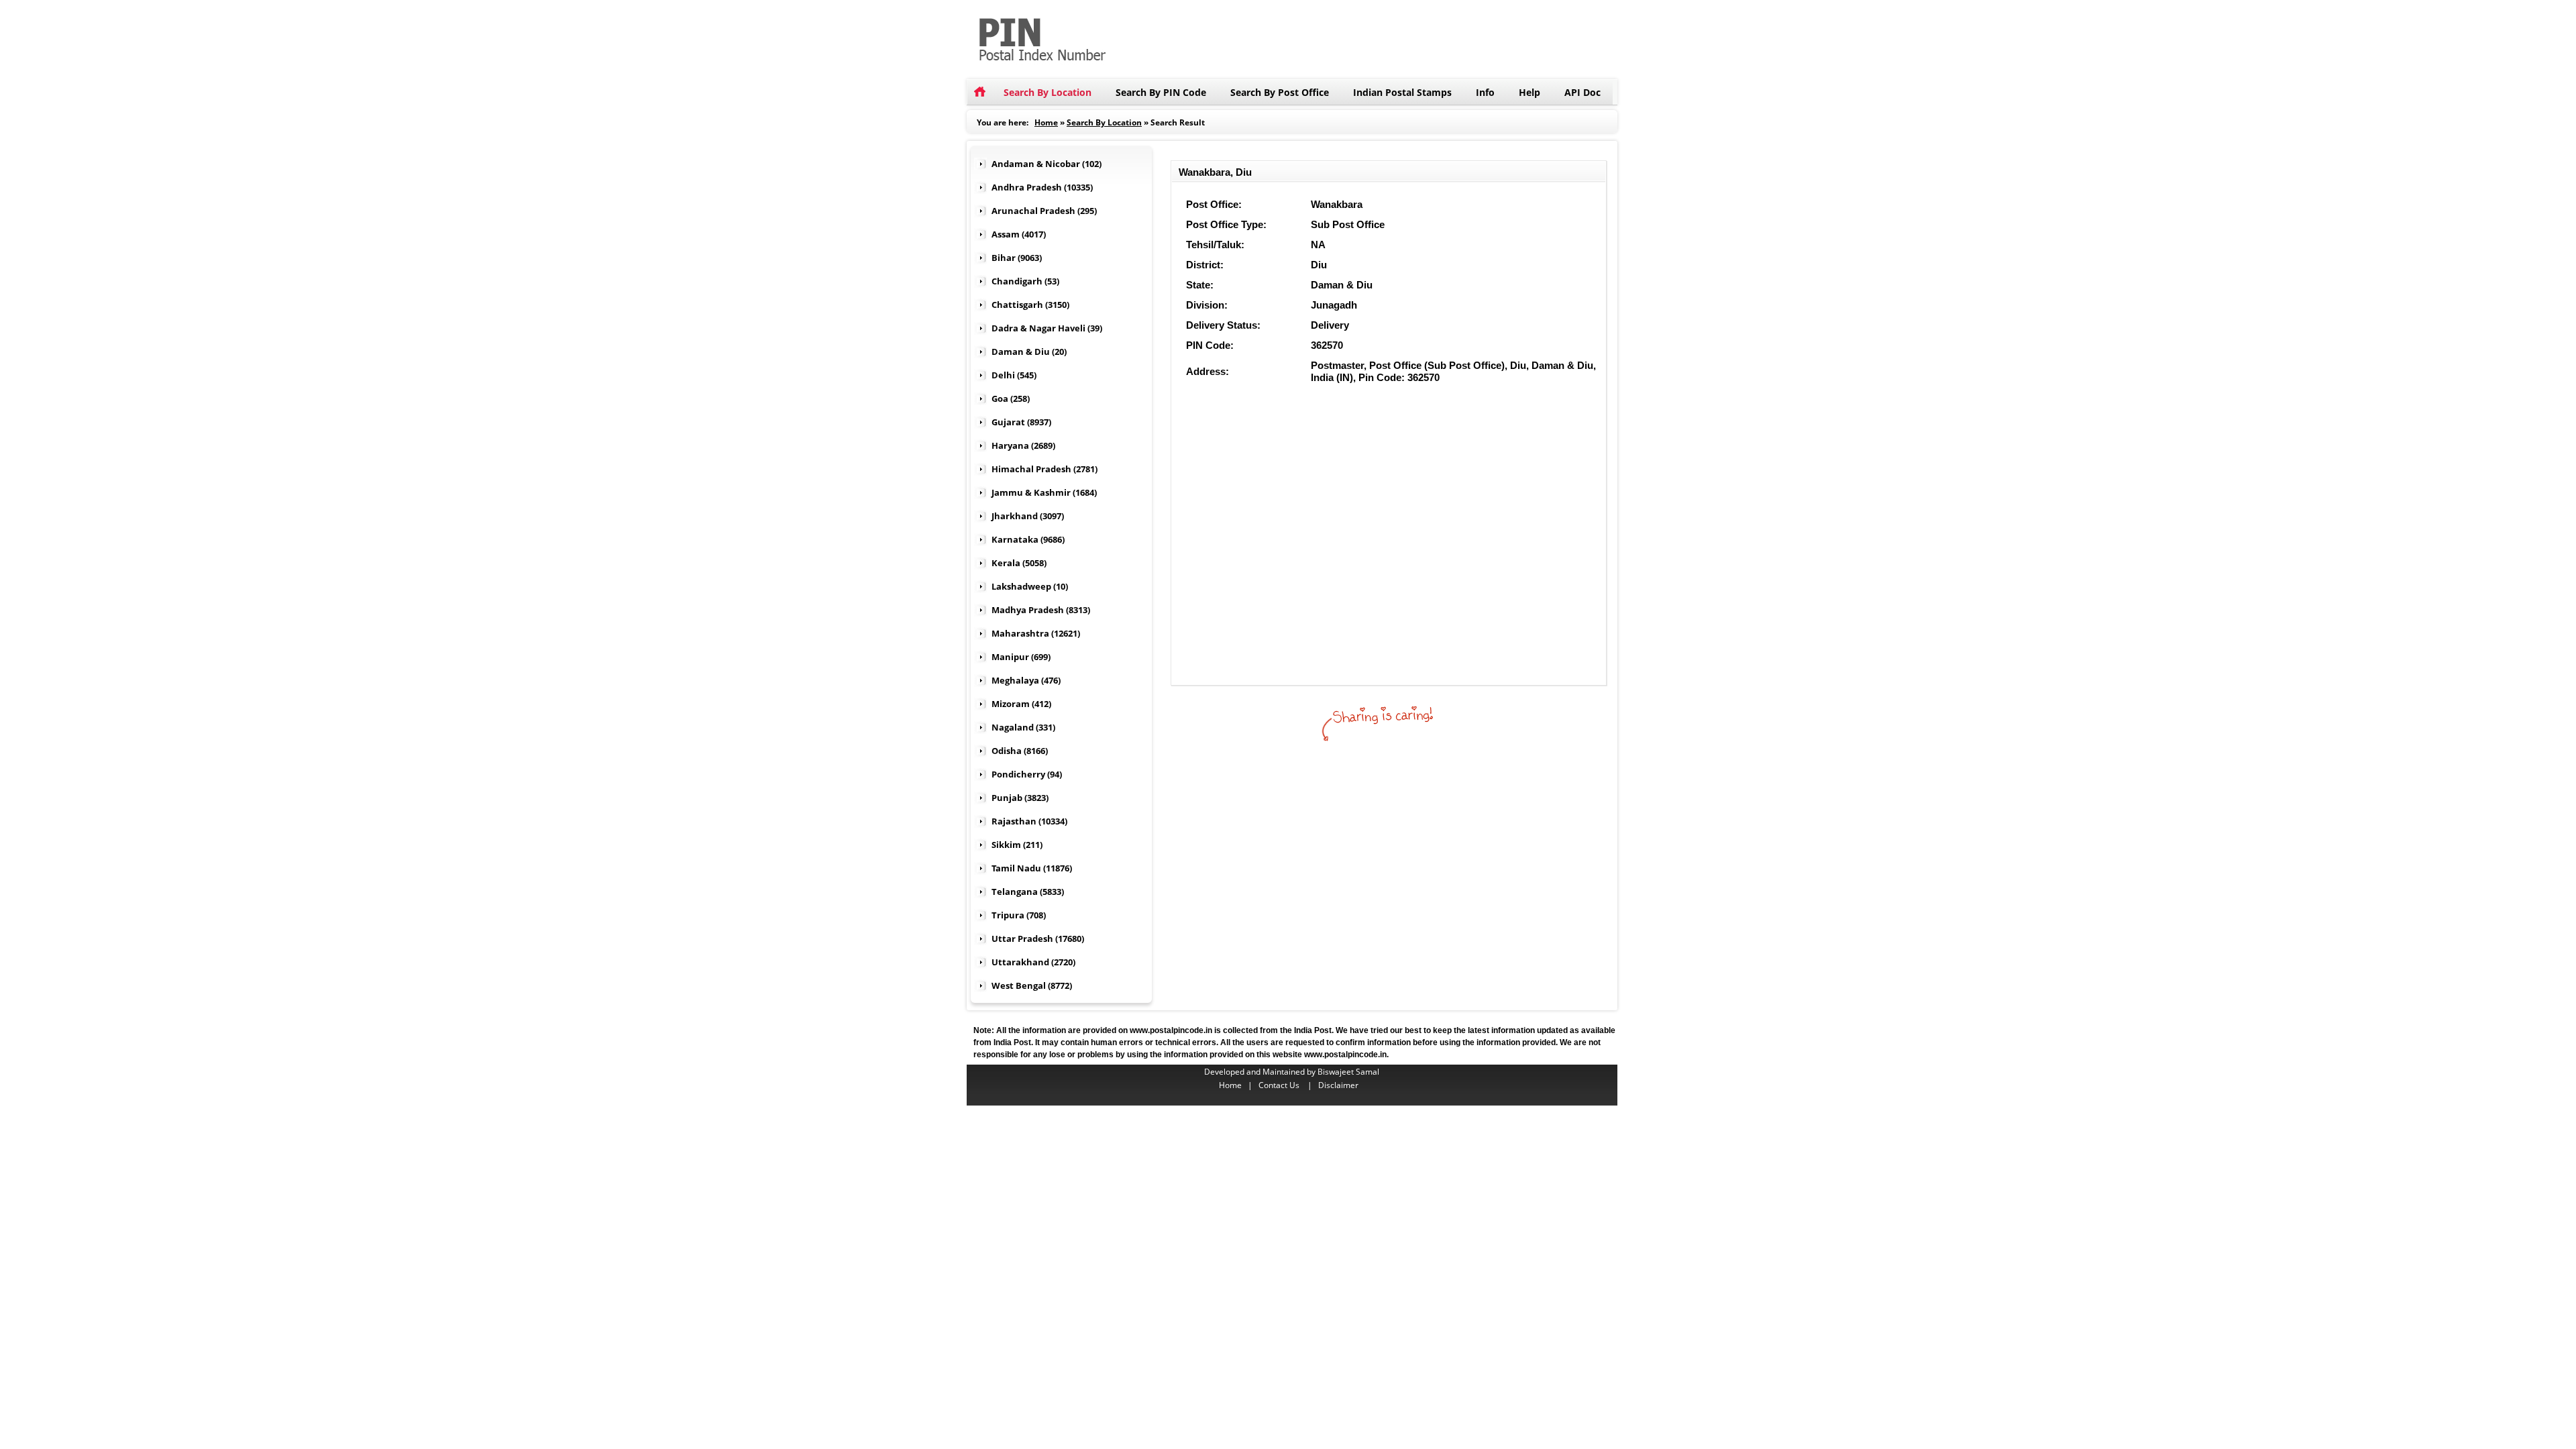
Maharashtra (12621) (1036, 633)
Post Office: (1214, 204)
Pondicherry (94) (1027, 774)
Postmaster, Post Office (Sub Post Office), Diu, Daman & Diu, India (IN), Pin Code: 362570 (1453, 371)
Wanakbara (1337, 204)
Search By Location (1048, 92)
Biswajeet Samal (1348, 1072)
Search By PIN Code (1161, 92)
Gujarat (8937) (1021, 422)
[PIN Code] (1134, 6)
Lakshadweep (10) (1030, 586)
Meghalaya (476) (1026, 680)
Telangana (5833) (1028, 892)
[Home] (979, 92)
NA (1318, 245)
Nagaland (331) (1023, 727)
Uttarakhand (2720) (1033, 962)
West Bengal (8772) (1032, 985)
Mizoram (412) (1021, 704)
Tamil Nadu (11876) (1032, 868)
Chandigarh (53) (1025, 281)
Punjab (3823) (1020, 798)
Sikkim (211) (1017, 845)
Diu (1319, 265)
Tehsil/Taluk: (1215, 245)
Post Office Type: (1226, 224)
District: (1205, 265)
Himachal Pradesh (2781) (1044, 469)
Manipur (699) (1021, 657)
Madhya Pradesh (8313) (1041, 610)
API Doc (1582, 92)
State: (1200, 285)
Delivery (1330, 325)
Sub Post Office (1348, 224)
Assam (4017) (1019, 234)
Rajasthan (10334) (1029, 821)
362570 (1327, 345)
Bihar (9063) (1017, 258)
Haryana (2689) (1023, 445)
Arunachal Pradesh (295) (1044, 211)
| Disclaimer (1333, 1085)
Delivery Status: (1223, 325)
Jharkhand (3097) (1028, 516)
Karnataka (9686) (1028, 539)
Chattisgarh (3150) (1030, 305)
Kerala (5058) (1019, 563)
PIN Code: (1210, 345)
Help (1529, 92)
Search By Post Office (1280, 92)
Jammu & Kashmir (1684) (1044, 492)
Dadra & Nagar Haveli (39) (1047, 328)
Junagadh (1334, 305)
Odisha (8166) (1020, 751)
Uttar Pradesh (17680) (1038, 938)
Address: (1207, 371)
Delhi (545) (1014, 375)
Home (1046, 122)
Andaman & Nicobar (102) (1046, 164)
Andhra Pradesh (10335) (1042, 187)
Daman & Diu (1342, 285)
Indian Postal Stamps (1402, 92)
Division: (1207, 305)
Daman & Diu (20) (1029, 352)
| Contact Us (1277, 1085)
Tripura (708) (1019, 915)
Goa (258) (1011, 398)
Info (1485, 92)
